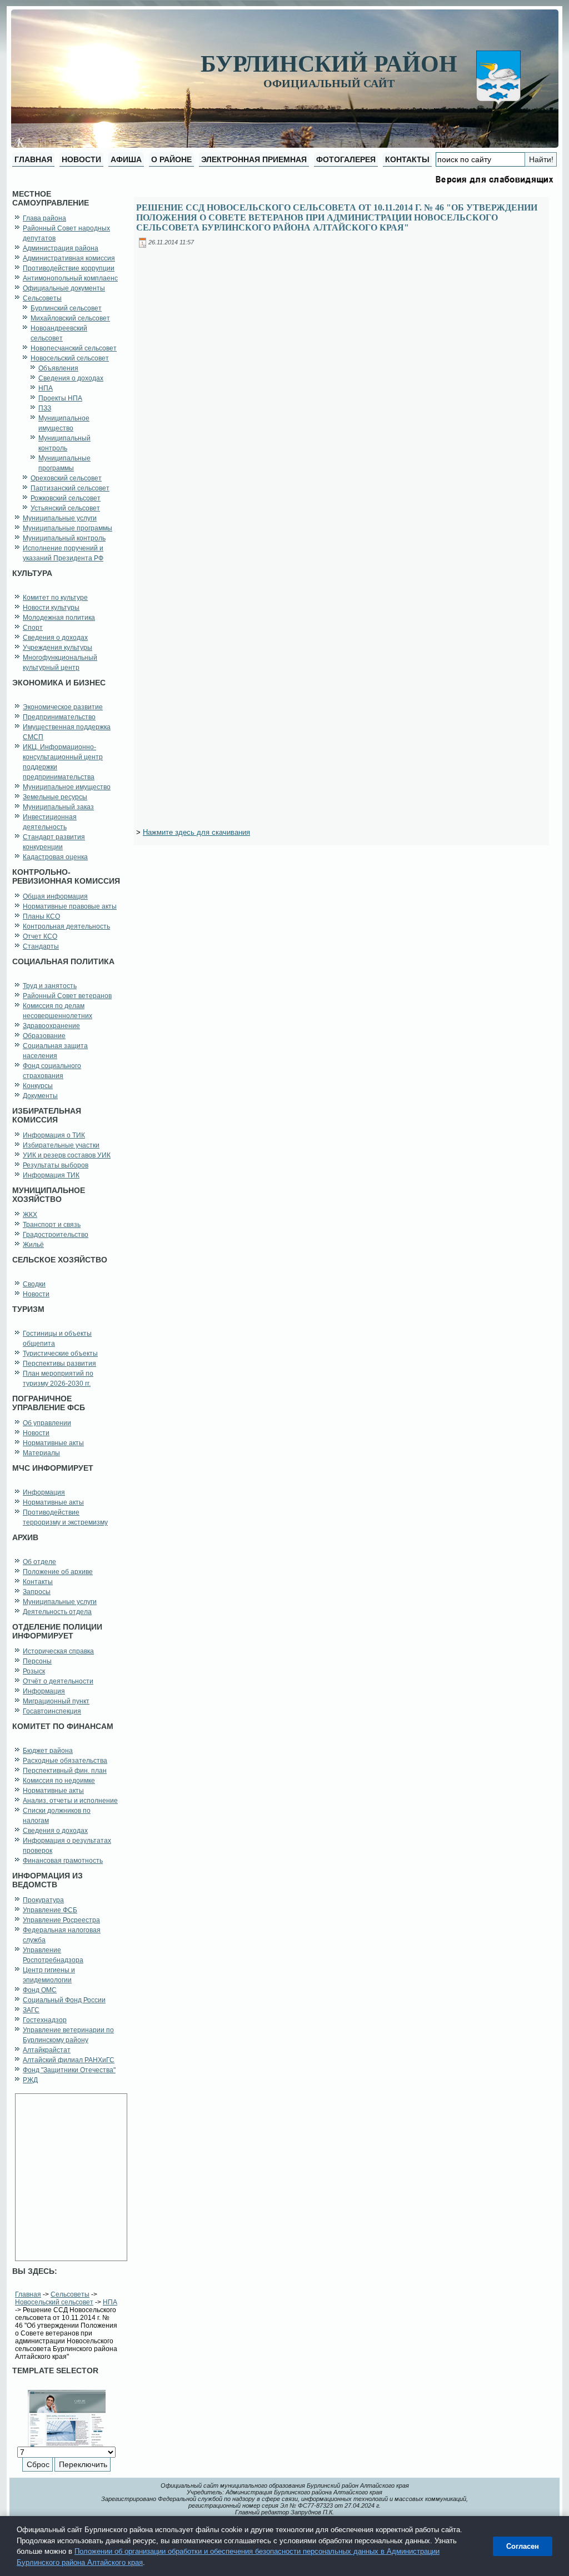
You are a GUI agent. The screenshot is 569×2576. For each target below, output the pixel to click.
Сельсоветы (70, 2294)
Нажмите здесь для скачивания (196, 832)
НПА (110, 2302)
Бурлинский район (329, 64)
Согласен (523, 2546)
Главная (28, 2294)
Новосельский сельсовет (54, 2302)
